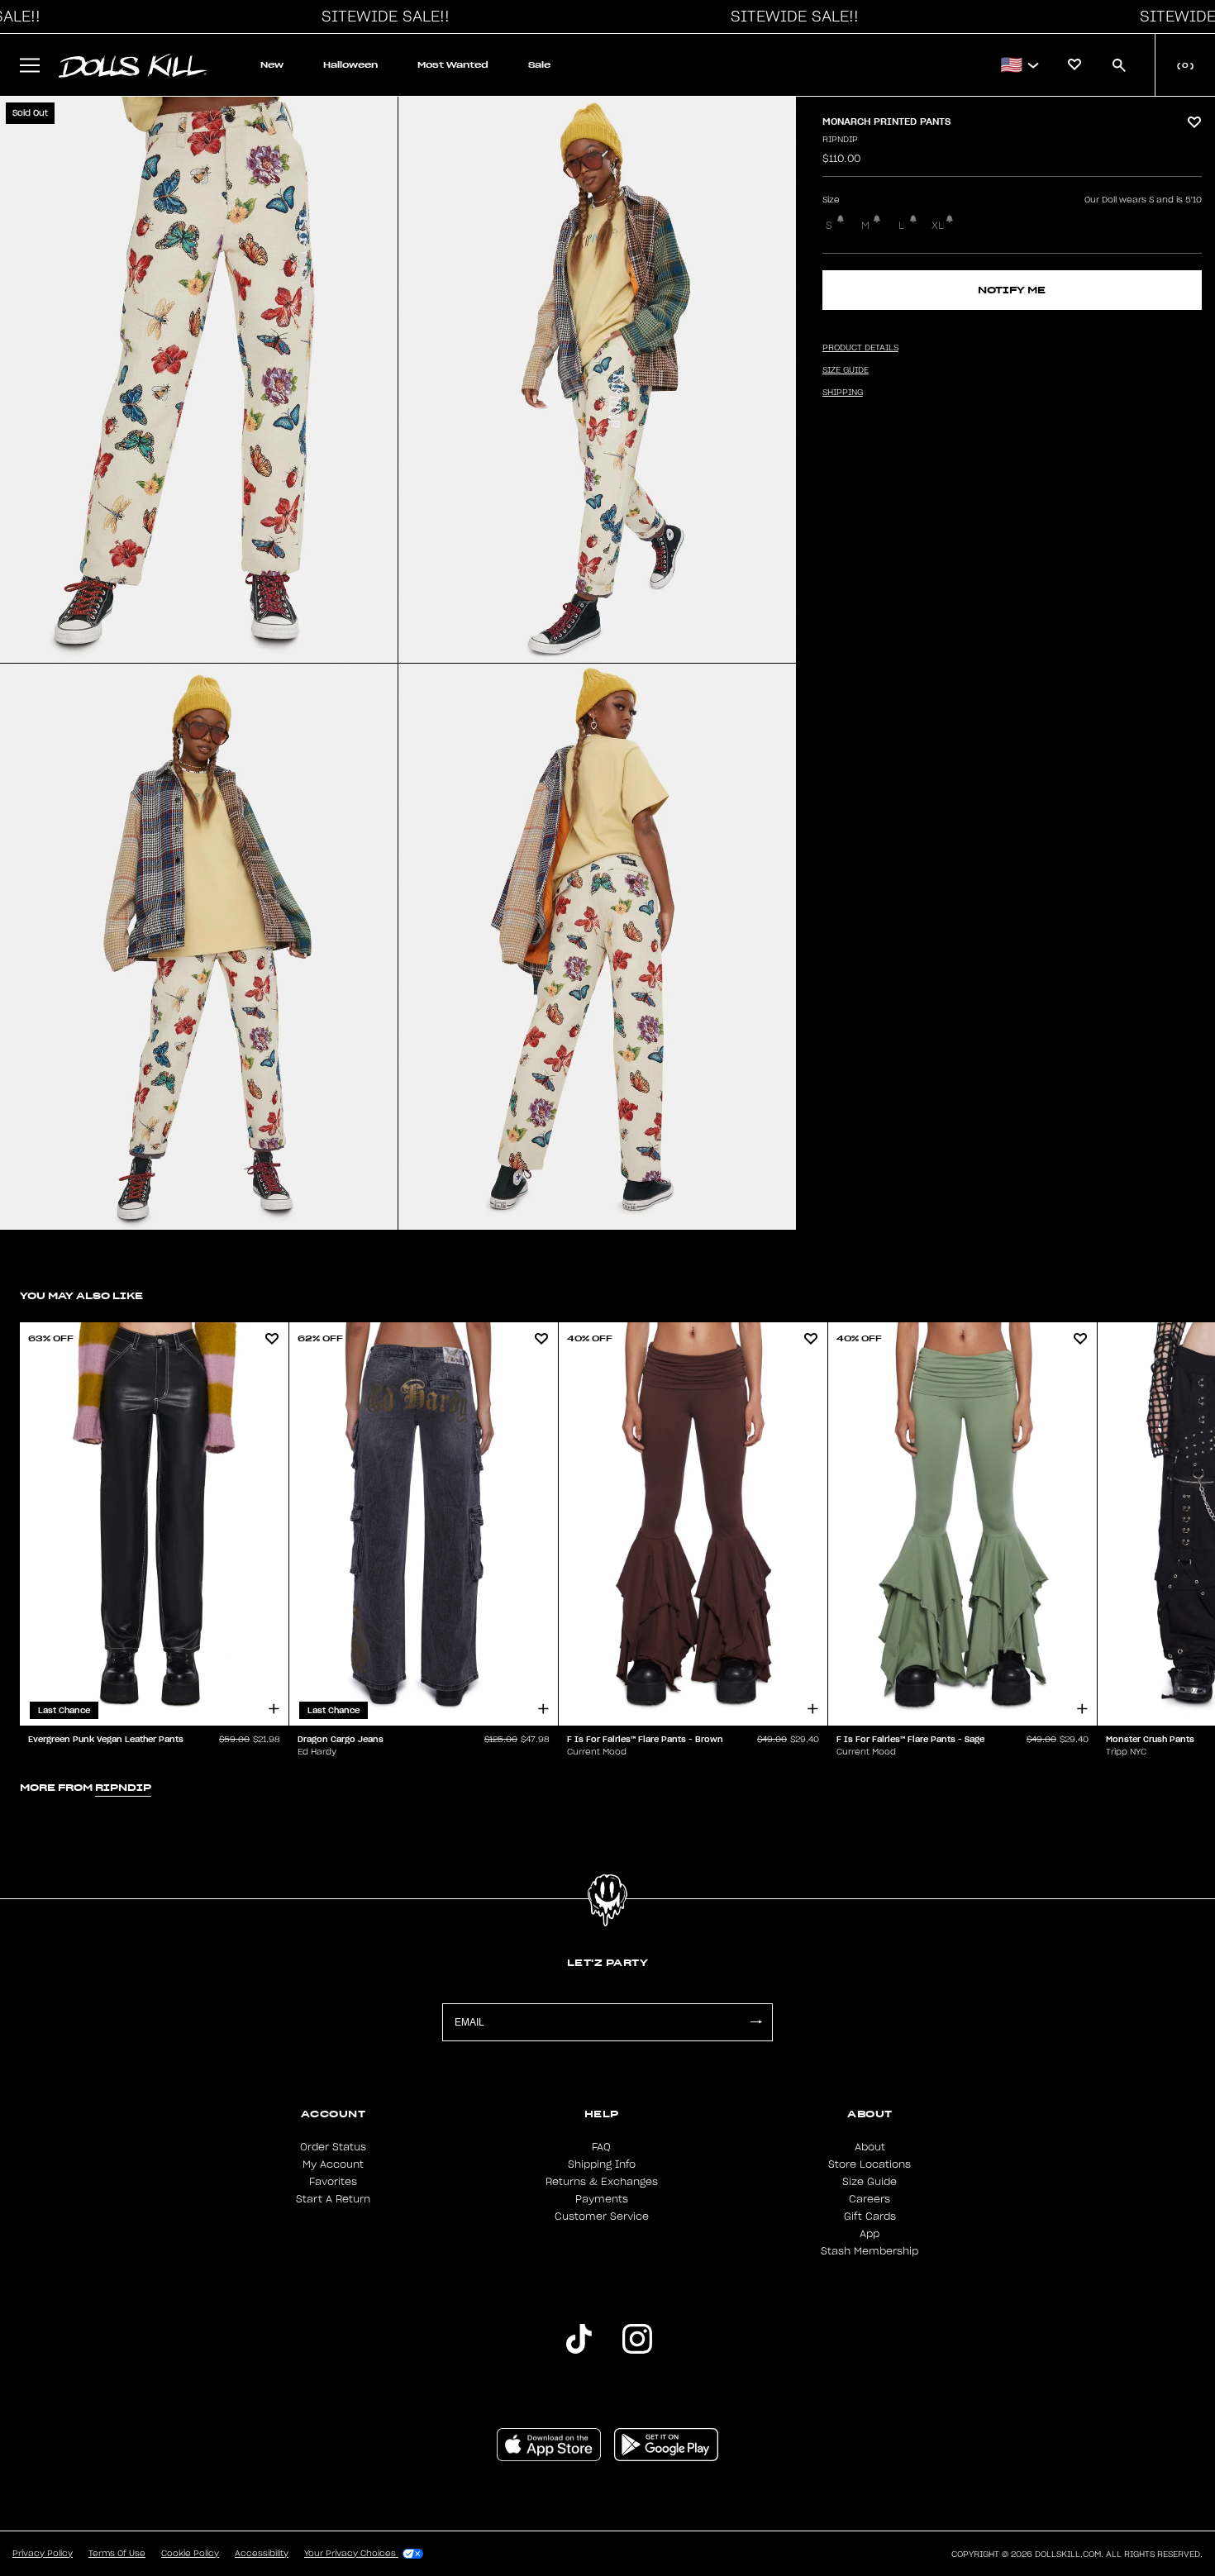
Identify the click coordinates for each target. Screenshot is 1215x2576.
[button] (381, 17)
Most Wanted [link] (453, 65)
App (870, 2234)
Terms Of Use (117, 2554)
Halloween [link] (350, 65)
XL (938, 226)
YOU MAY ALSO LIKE (81, 1295)
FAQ (601, 2147)
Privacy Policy (43, 2554)
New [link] (272, 65)
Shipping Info (602, 2164)
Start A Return (333, 2199)
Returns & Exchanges (602, 2182)
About (870, 2147)
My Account (333, 2164)
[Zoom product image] (199, 380)
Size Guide (870, 2182)
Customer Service (602, 2217)
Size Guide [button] (846, 370)
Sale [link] (539, 65)
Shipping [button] (843, 393)
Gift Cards (870, 2217)
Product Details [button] (860, 348)
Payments (602, 2199)
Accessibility (262, 2554)
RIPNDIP (840, 140)
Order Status (333, 2147)
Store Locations (870, 2164)
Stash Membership (870, 2251)
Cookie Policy (190, 2554)
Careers (870, 2199)
